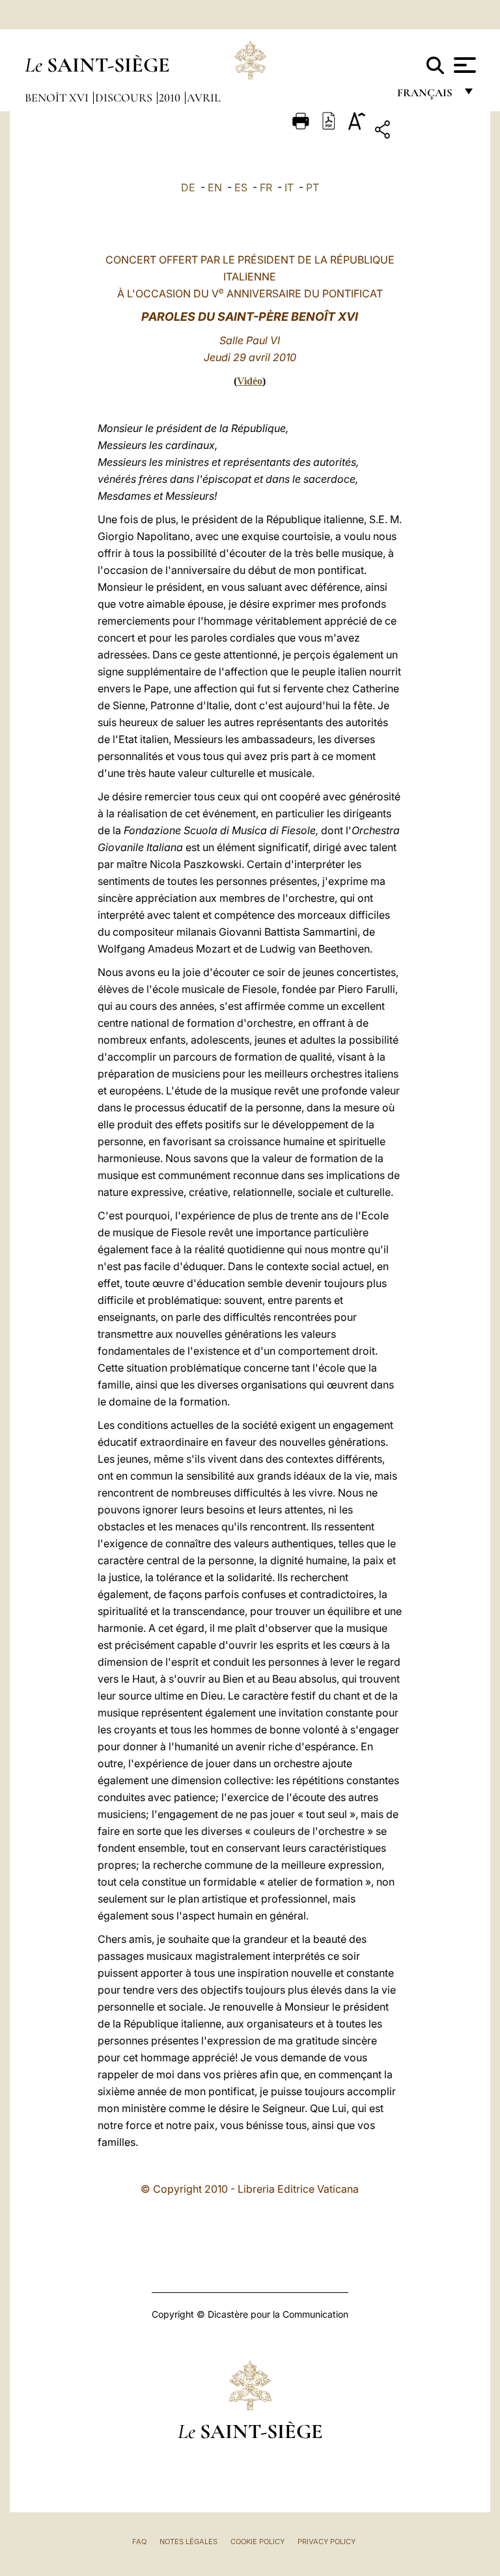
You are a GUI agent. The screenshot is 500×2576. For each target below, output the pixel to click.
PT (312, 187)
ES (241, 187)
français (426, 96)
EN (215, 187)
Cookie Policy (257, 2542)
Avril (204, 98)
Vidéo (250, 381)
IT (289, 187)
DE (188, 187)
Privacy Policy (326, 2542)
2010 (171, 98)
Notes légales (188, 2542)
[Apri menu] (463, 65)
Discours (125, 98)
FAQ (139, 2542)
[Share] (423, 132)
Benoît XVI (58, 98)
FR (266, 187)
